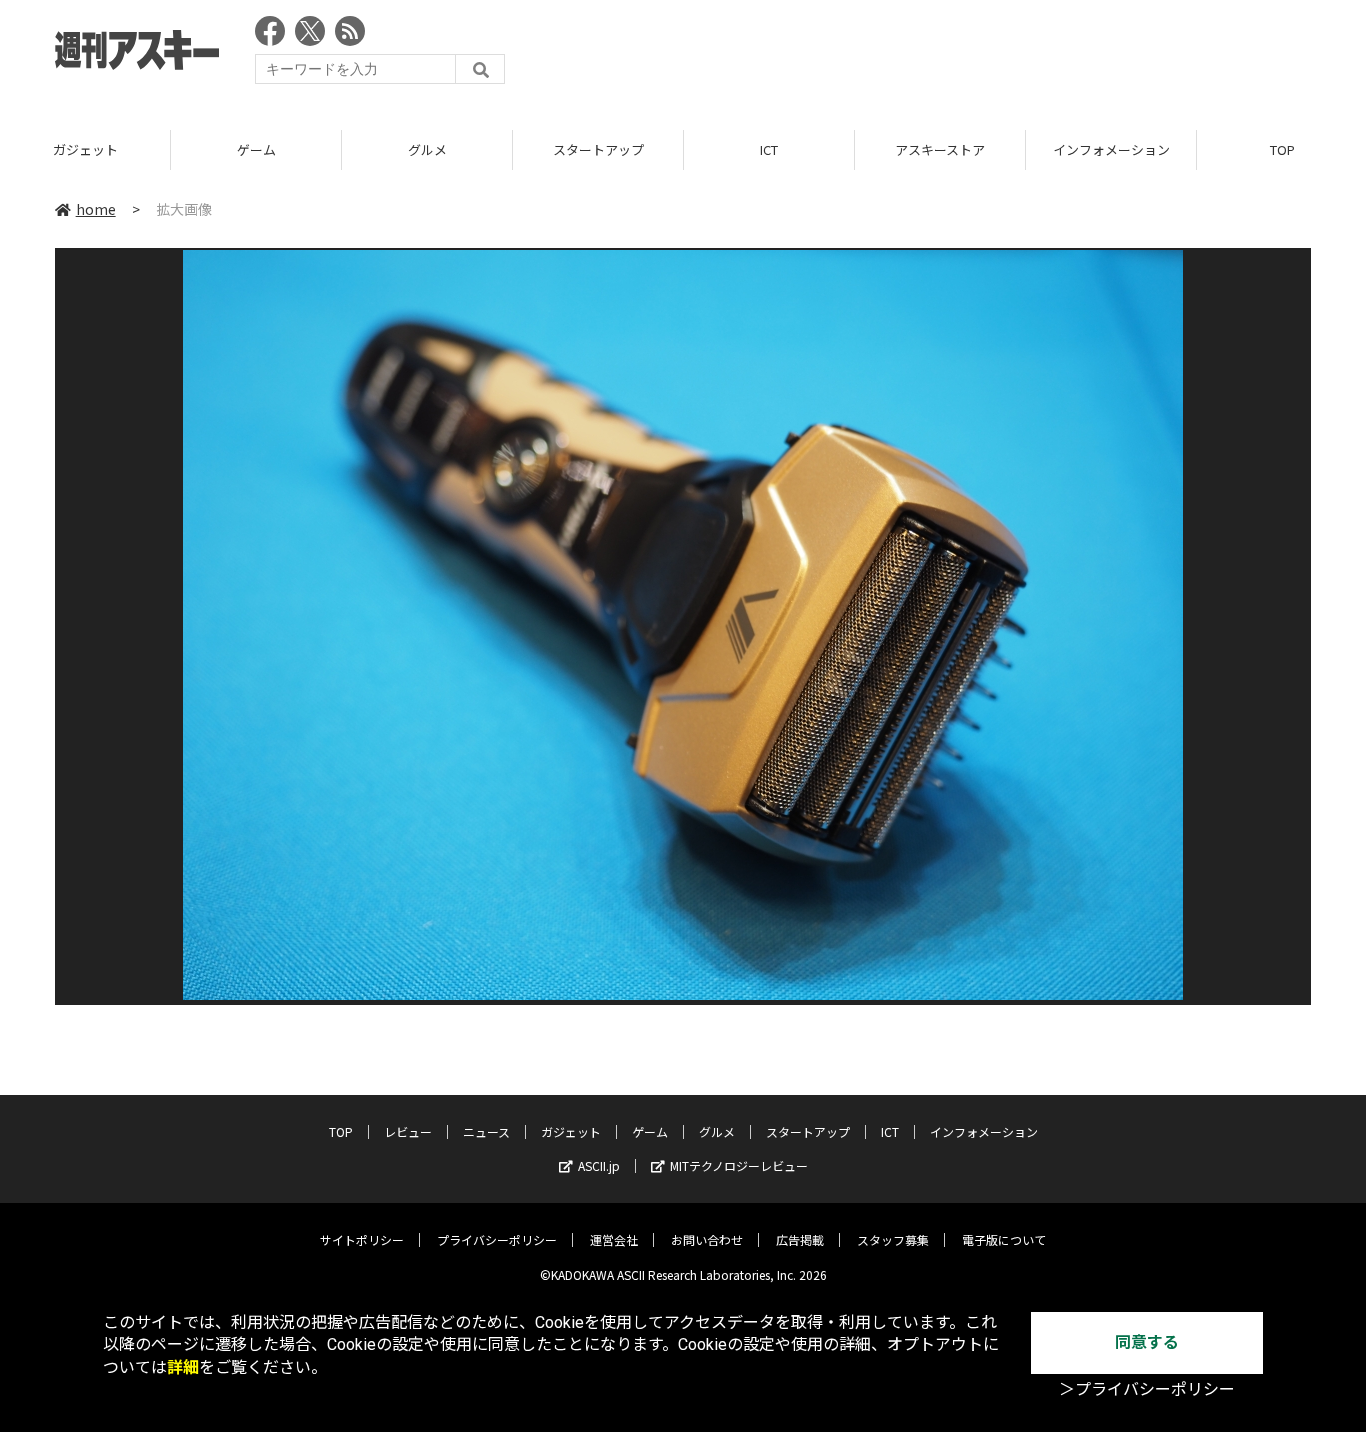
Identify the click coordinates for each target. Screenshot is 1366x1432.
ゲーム (256, 149)
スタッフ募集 (893, 1239)
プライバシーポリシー (497, 1239)
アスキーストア (940, 149)
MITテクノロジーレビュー (739, 1165)
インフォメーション (1111, 149)
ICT (769, 149)
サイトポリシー (362, 1239)
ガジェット (85, 149)
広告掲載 (800, 1239)
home (96, 209)
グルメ (427, 149)
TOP (341, 1131)
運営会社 (614, 1239)
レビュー (408, 1131)
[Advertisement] (947, 55)
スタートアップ (598, 149)
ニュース (486, 1131)
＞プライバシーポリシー (1147, 1389)
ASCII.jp (599, 1165)
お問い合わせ (707, 1239)
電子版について (1004, 1239)
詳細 (183, 1367)
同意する (1147, 1342)
